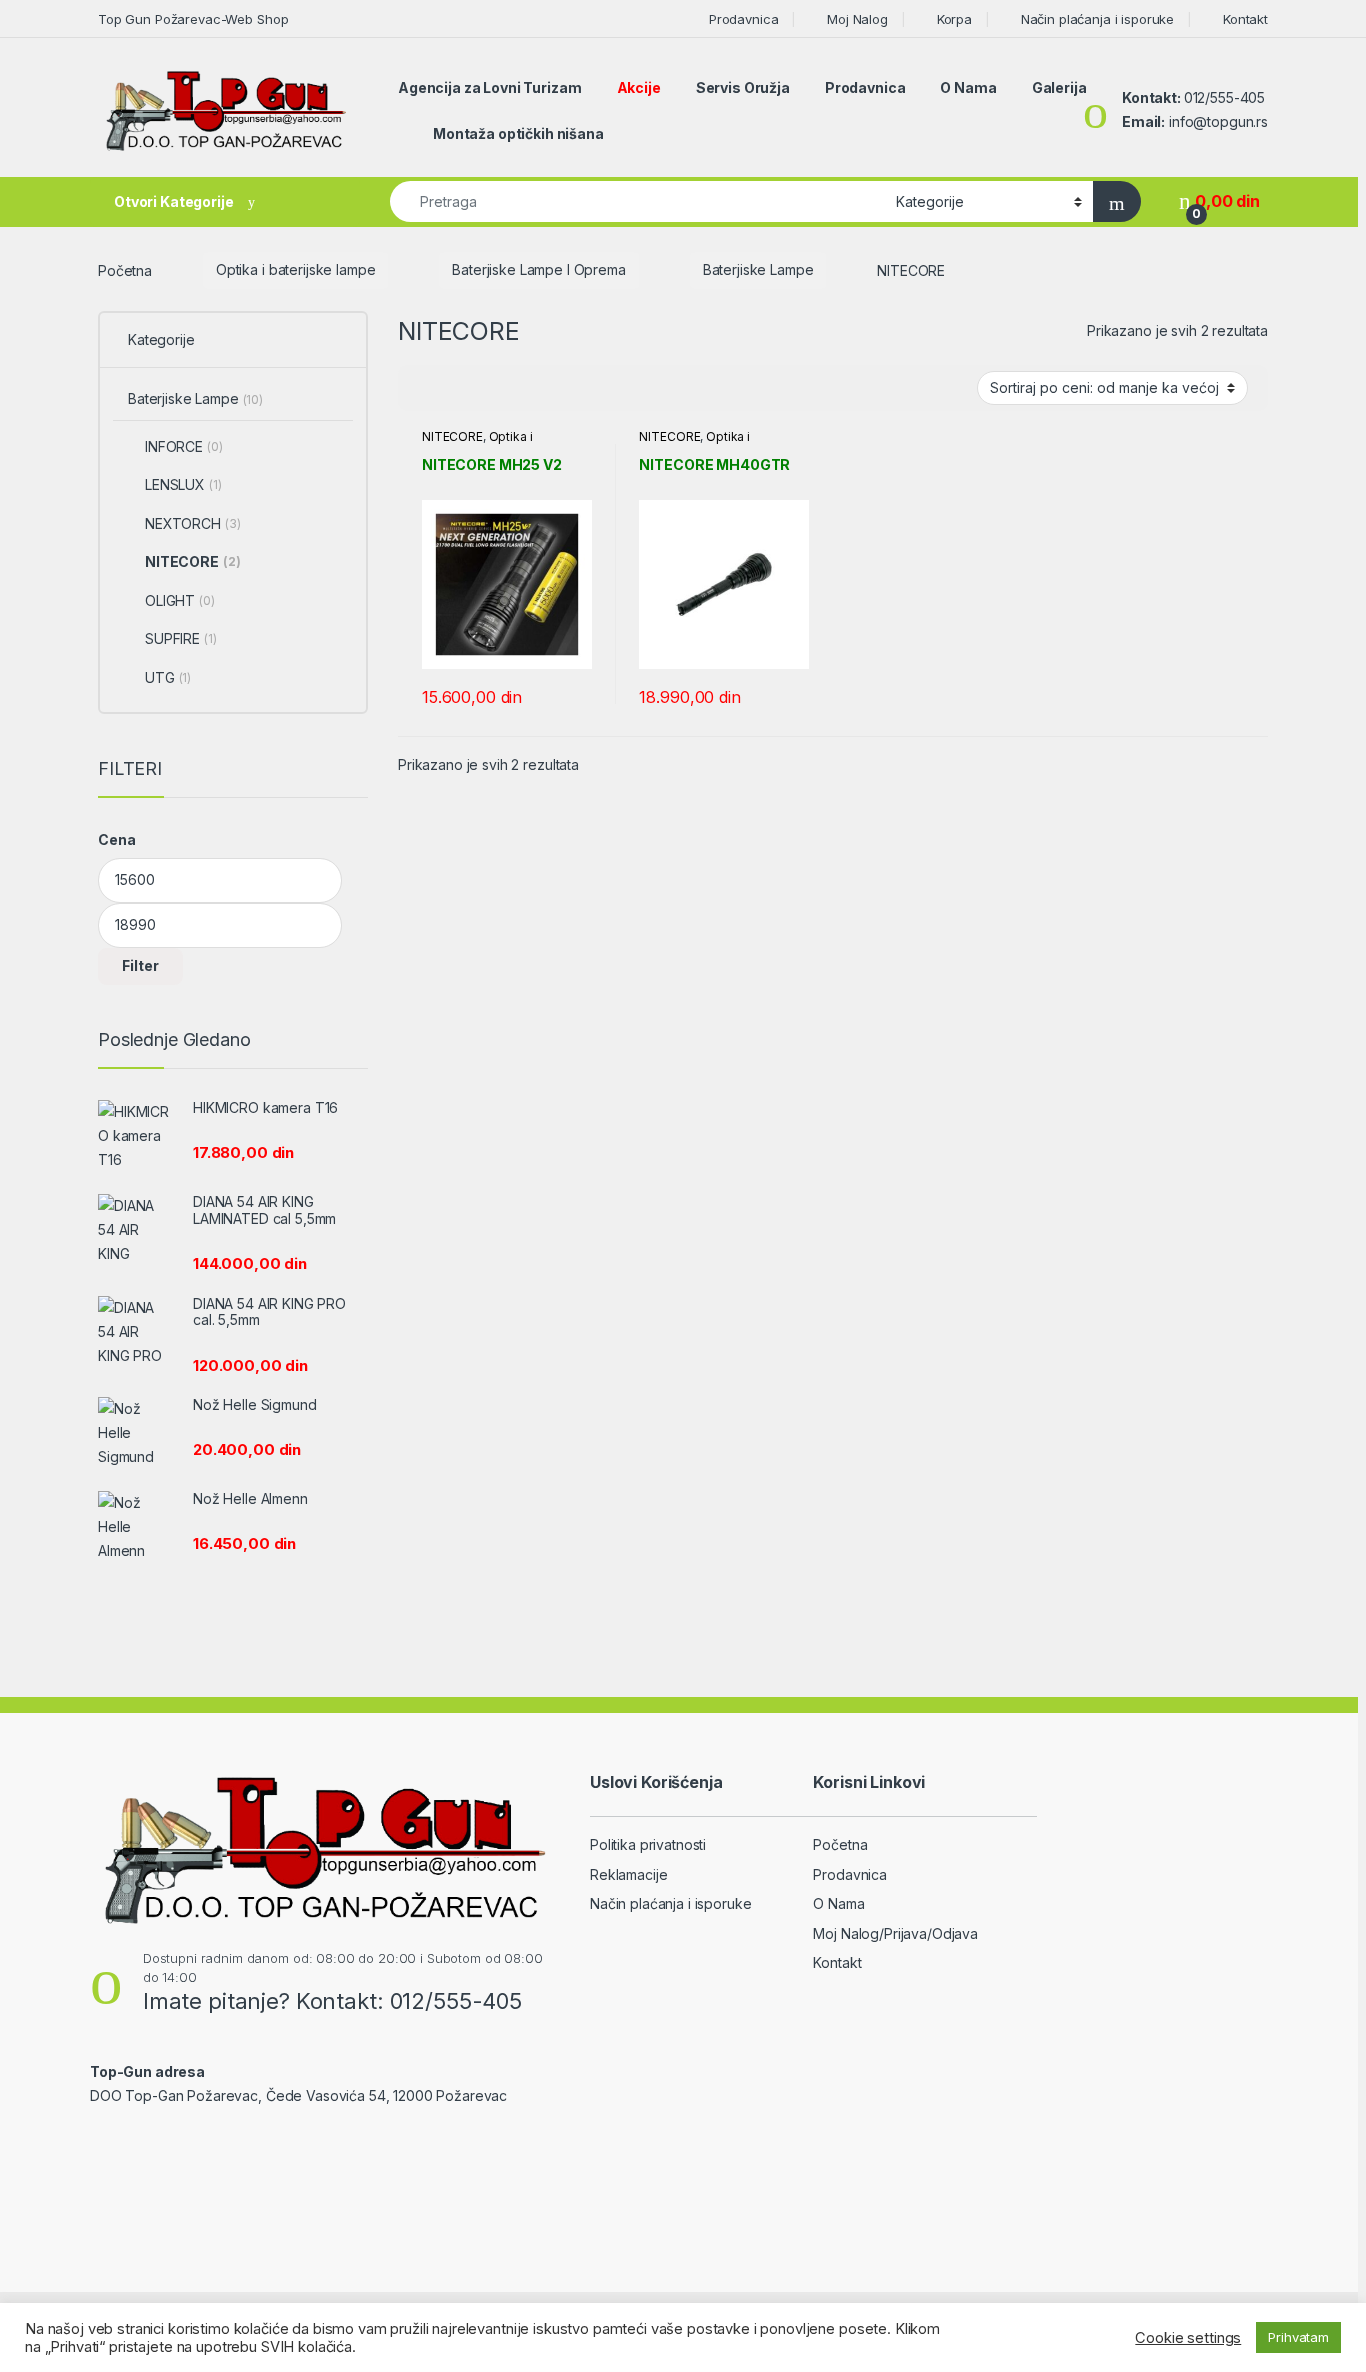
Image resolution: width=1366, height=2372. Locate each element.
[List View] (483, 389)
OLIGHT (180, 600)
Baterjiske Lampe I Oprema (539, 269)
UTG (168, 677)
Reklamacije (628, 1874)
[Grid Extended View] (454, 389)
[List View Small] (512, 389)
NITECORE (452, 436)
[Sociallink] (98, 2139)
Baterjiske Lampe (758, 269)
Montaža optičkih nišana (518, 133)
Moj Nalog (857, 19)
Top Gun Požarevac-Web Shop (193, 19)
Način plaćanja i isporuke (1097, 19)
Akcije (639, 87)
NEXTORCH (192, 523)
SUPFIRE (181, 638)
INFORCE (184, 446)
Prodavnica (743, 19)
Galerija (1059, 87)
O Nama (968, 87)
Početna (125, 269)
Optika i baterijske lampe (296, 269)
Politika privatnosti (648, 1844)
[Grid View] (425, 389)
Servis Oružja (743, 87)
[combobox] (637, 201)
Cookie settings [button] (1188, 2338)
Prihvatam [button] (1298, 2337)
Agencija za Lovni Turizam (490, 87)
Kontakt (1245, 19)
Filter (140, 965)
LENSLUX (183, 484)
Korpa (954, 19)
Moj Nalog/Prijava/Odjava (895, 1933)
